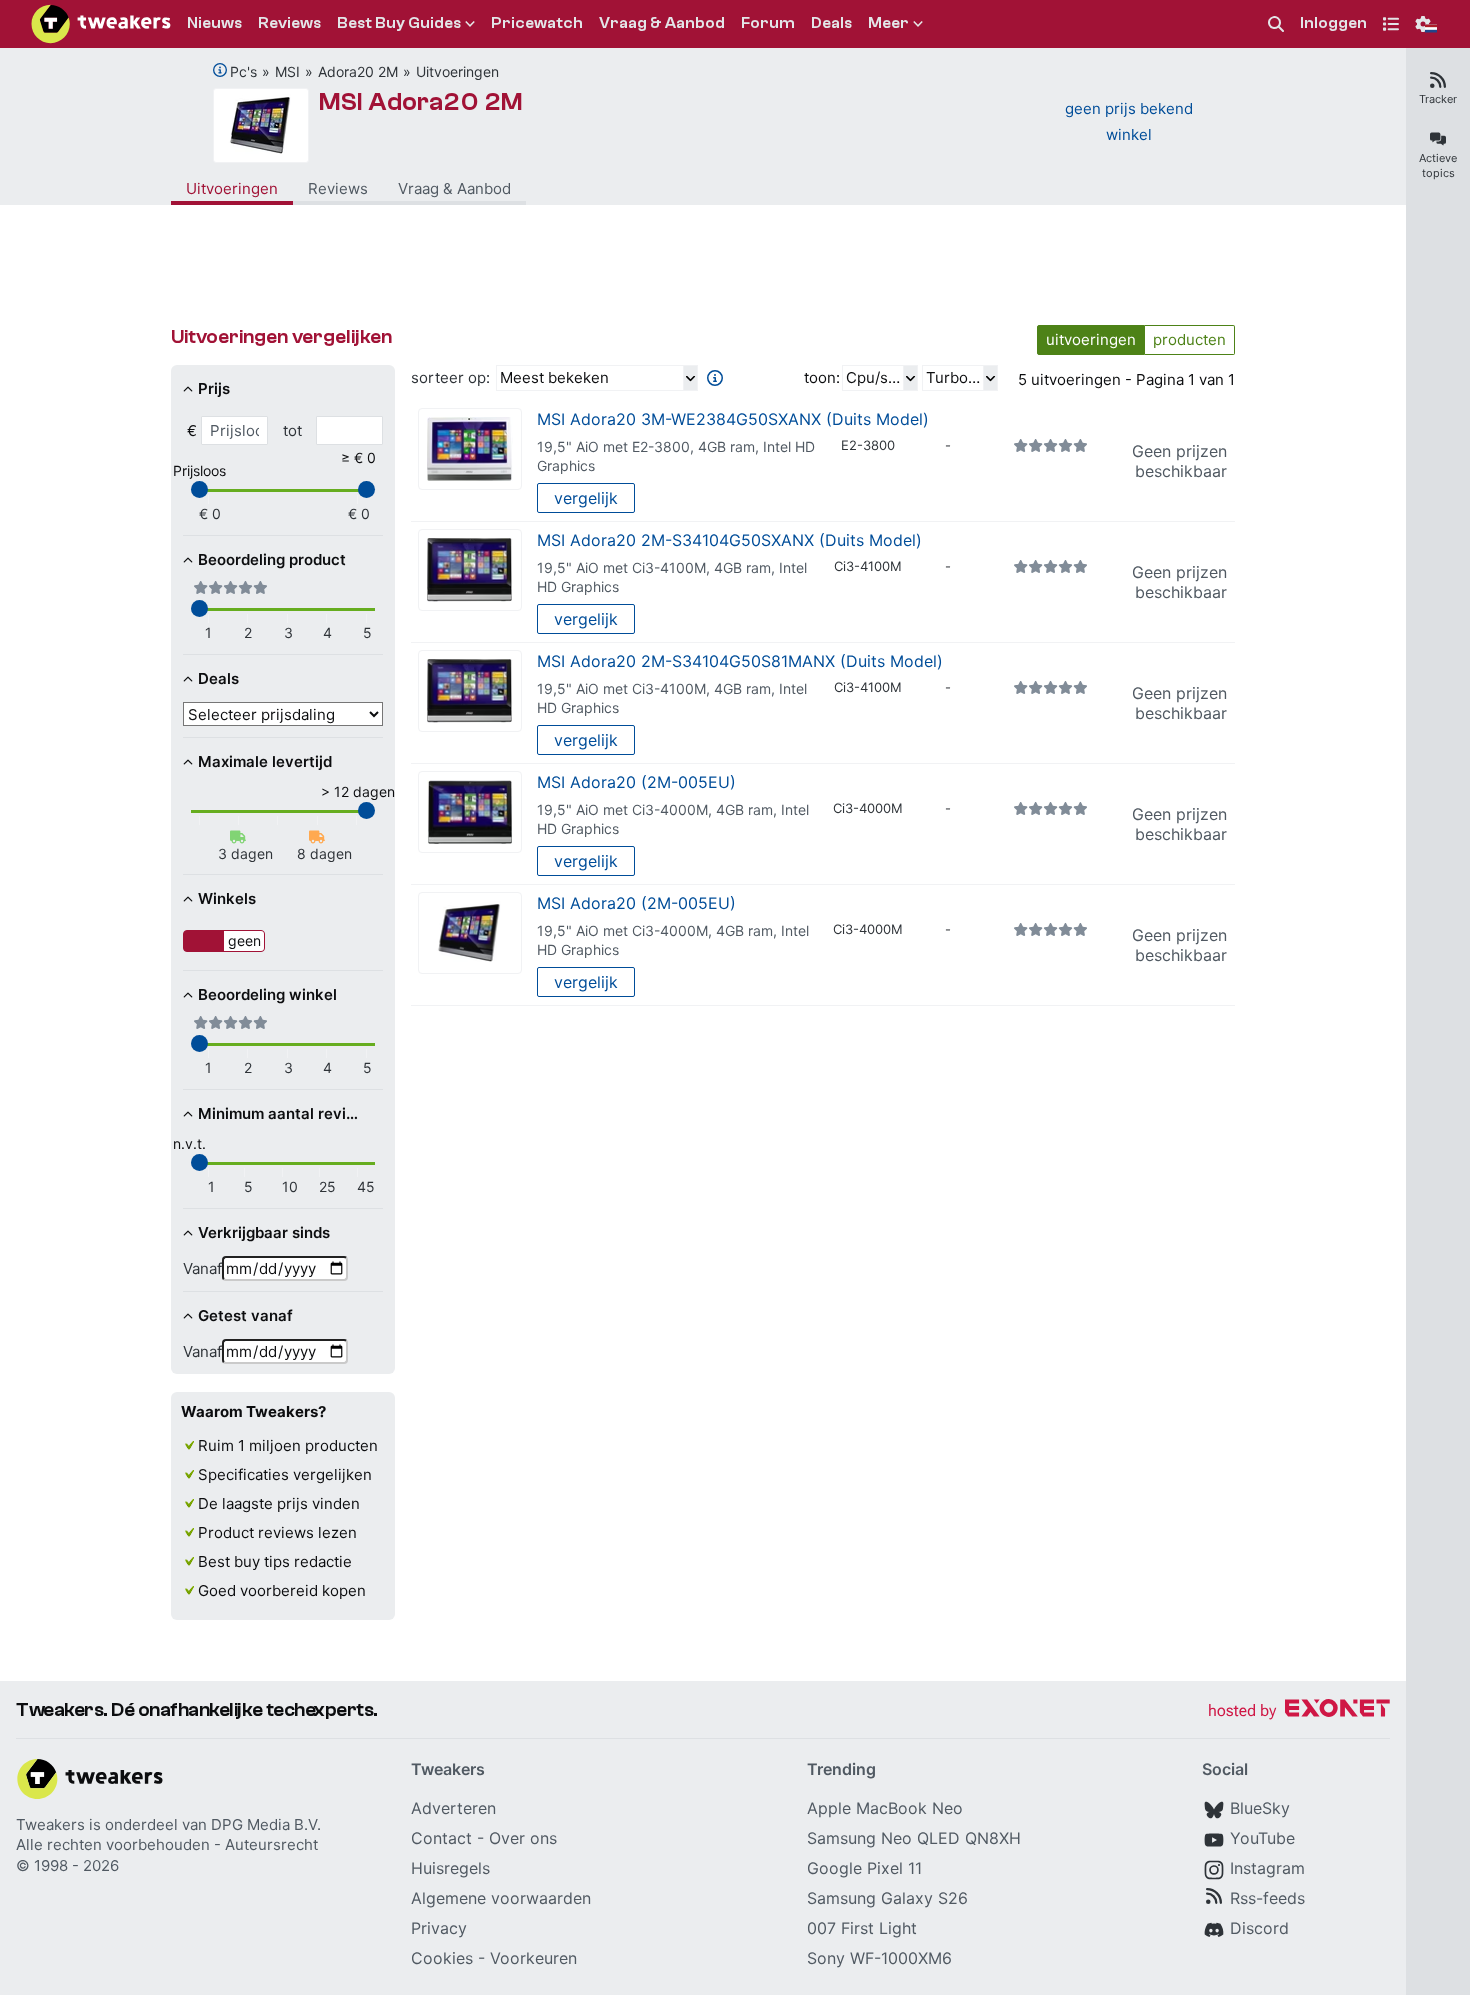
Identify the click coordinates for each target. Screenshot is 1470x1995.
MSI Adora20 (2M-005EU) (636, 782)
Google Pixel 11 (864, 1868)
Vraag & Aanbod (454, 188)
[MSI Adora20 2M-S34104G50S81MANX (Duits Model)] (470, 691)
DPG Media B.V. (266, 1824)
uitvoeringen (1091, 339)
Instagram (1267, 1868)
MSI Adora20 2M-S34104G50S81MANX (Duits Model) (740, 661)
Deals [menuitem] (831, 23)
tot (292, 430)
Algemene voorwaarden (501, 1898)
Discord (1259, 1928)
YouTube (1262, 1838)
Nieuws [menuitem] (214, 23)
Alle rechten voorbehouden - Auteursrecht (167, 1844)
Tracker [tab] (1438, 99)
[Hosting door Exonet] (1299, 1711)
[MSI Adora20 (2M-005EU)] (470, 812)
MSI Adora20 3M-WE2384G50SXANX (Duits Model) (733, 419)
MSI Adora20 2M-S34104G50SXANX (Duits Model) (729, 540)
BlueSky (1260, 1808)
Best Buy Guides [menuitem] (399, 23)
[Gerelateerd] (220, 70)
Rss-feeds (1267, 1898)
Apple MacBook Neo (885, 1808)
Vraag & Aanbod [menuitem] (662, 23)
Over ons (523, 1838)
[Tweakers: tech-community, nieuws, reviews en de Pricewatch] (101, 24)
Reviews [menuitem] (289, 23)
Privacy (439, 1928)
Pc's (243, 71)
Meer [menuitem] (888, 23)
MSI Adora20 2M (421, 102)
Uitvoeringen (457, 71)
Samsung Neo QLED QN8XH (914, 1838)
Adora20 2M (358, 71)
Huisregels (450, 1868)
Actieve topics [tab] (1438, 165)
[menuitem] (1276, 24)
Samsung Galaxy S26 (887, 1898)
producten (1189, 339)
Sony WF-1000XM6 (879, 1958)
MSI (287, 71)
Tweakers (50, 1824)
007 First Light (862, 1928)
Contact (441, 1838)
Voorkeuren (533, 1958)
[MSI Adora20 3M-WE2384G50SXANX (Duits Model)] (470, 449)
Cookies (442, 1958)
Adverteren (453, 1808)
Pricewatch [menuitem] (537, 23)
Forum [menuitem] (768, 23)
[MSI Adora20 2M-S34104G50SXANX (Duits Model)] (470, 570)
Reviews (338, 188)
